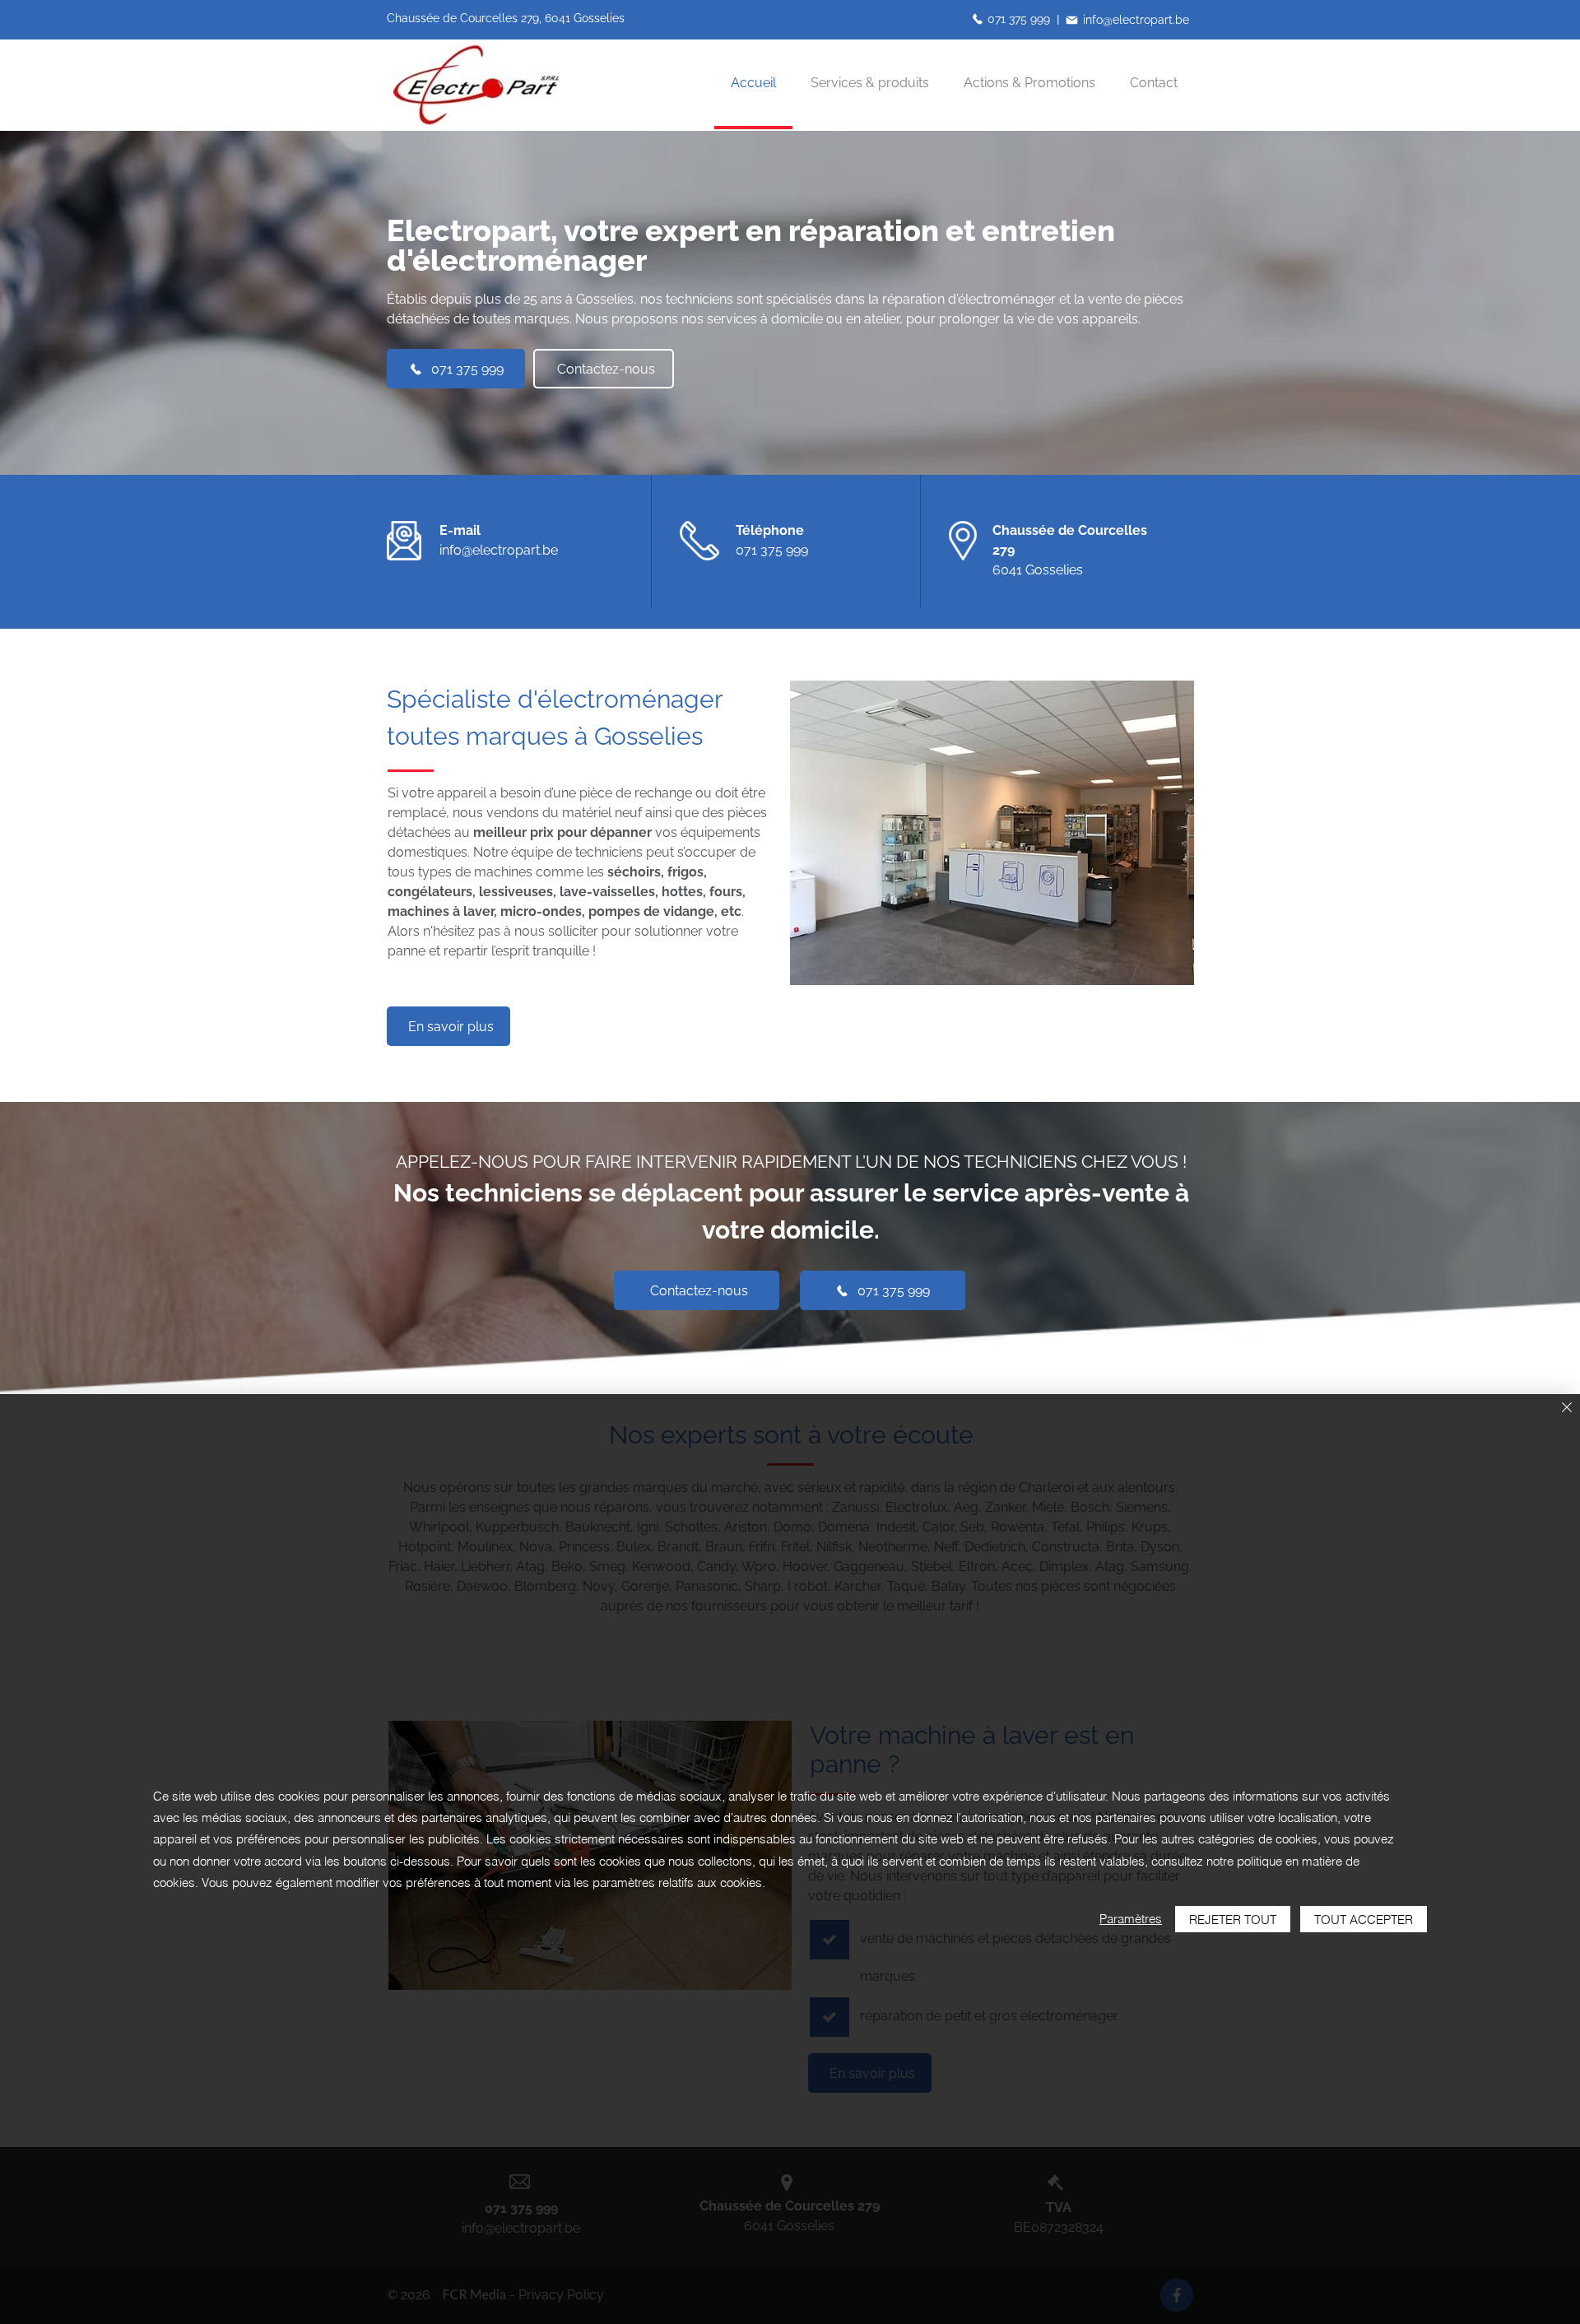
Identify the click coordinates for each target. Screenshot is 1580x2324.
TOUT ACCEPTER (1364, 1920)
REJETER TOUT (1233, 1920)
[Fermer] (1567, 1408)
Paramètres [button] (1131, 1919)
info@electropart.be (499, 550)
